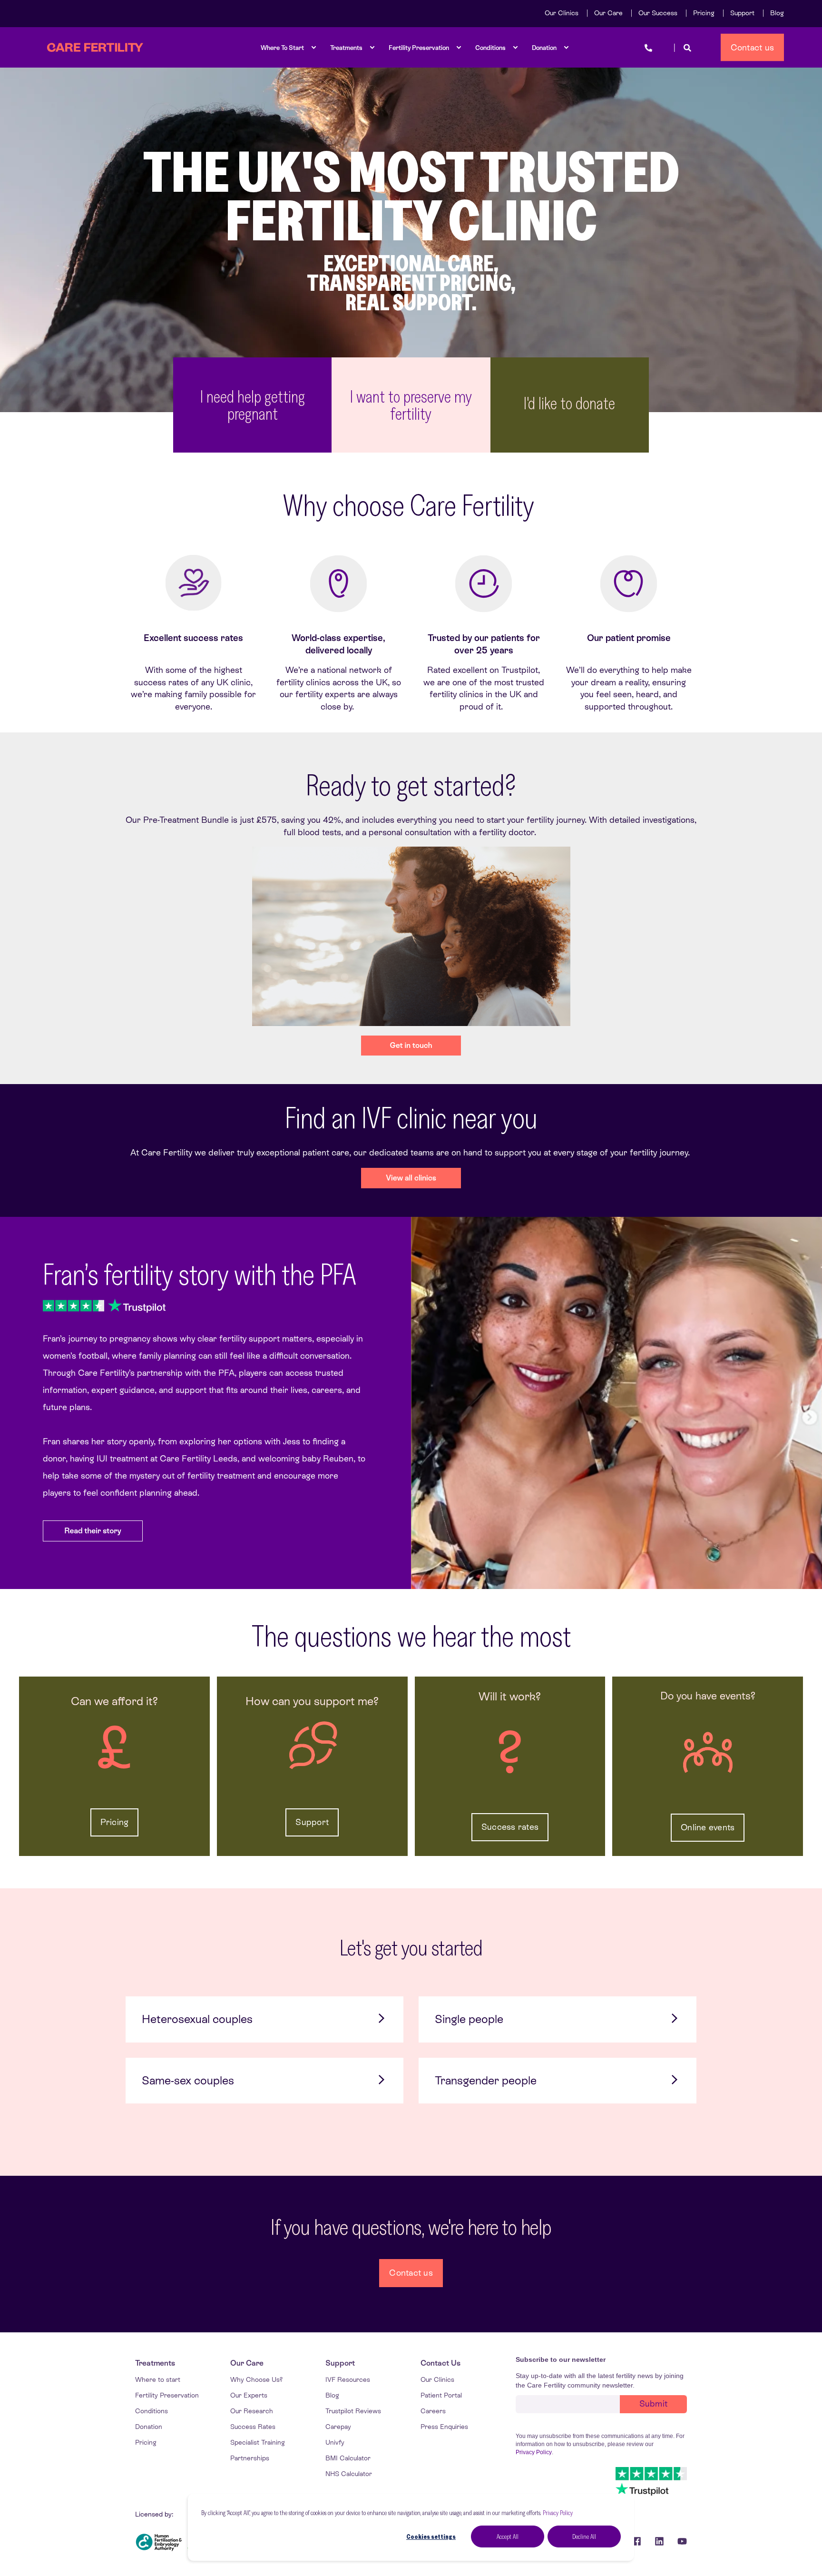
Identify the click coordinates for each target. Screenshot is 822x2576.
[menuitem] (562, 13)
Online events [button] (708, 1827)
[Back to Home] (95, 48)
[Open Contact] (648, 47)
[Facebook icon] (636, 2541)
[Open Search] (687, 47)
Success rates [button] (510, 1827)
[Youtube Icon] (679, 2541)
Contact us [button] (753, 47)
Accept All (508, 2537)
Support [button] (312, 1822)
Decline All (584, 2537)
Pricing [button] (115, 1822)
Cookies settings (431, 2537)
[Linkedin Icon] (659, 2541)
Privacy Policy (558, 2513)
